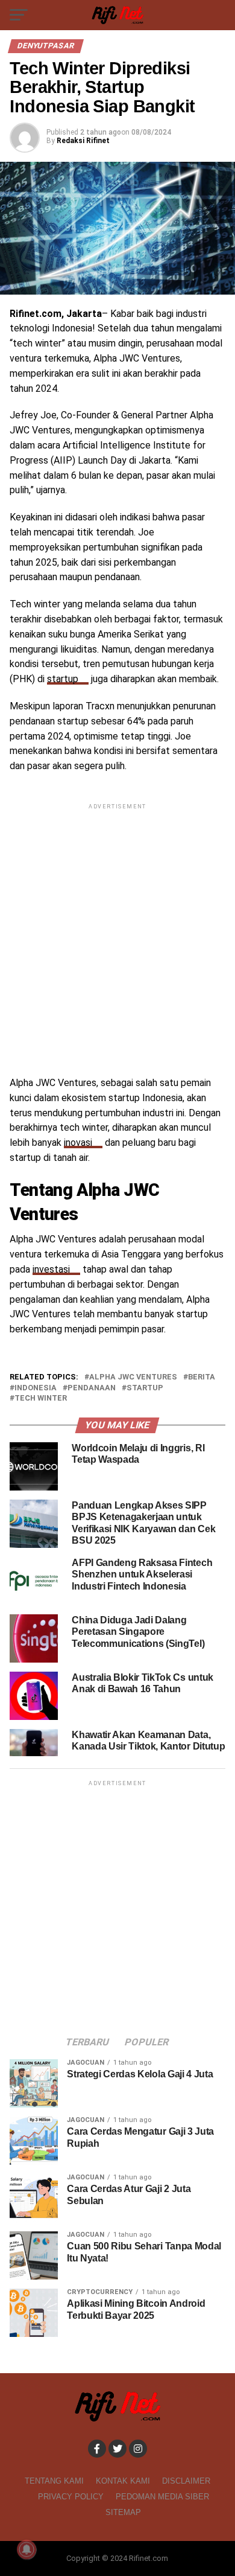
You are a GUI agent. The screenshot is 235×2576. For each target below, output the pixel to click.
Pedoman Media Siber (162, 2497)
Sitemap (123, 2512)
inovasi (78, 1143)
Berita (202, 1377)
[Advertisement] (117, 930)
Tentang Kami (54, 2481)
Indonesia (36, 1388)
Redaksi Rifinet (83, 141)
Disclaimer (186, 2481)
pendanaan (92, 1388)
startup (63, 679)
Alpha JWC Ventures (133, 1377)
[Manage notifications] (27, 2549)
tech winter (41, 1398)
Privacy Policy (71, 2497)
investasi (51, 1269)
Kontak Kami (123, 2481)
